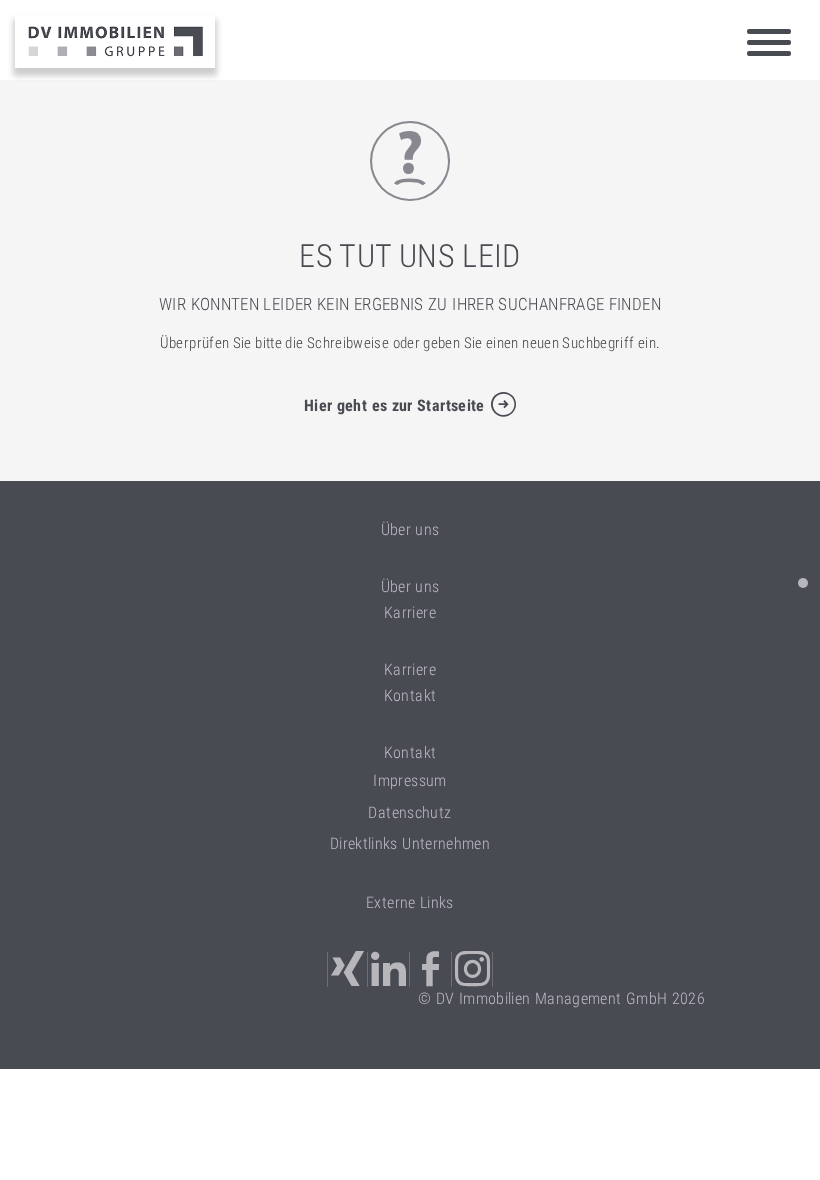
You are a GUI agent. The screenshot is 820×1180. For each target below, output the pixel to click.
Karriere (410, 669)
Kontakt (410, 752)
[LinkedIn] (390, 969)
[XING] (347, 969)
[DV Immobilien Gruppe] (115, 41)
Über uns (410, 586)
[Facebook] (432, 969)
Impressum (409, 780)
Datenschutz (409, 812)
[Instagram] (474, 969)
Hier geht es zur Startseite (394, 405)
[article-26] (803, 583)
